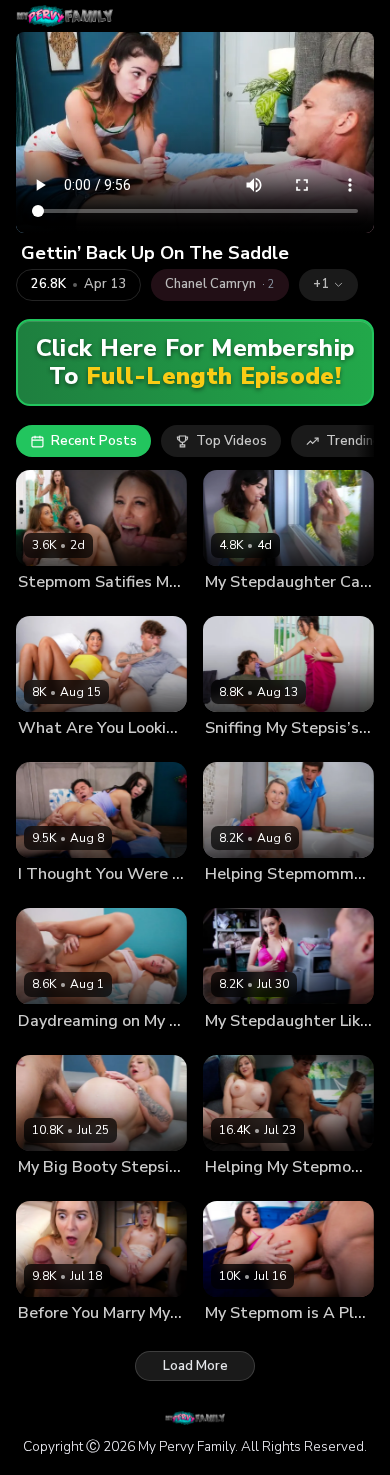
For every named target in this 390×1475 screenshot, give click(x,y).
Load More (195, 1366)
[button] (328, 285)
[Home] (64, 16)
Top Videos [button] (231, 441)
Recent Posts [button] (94, 441)
